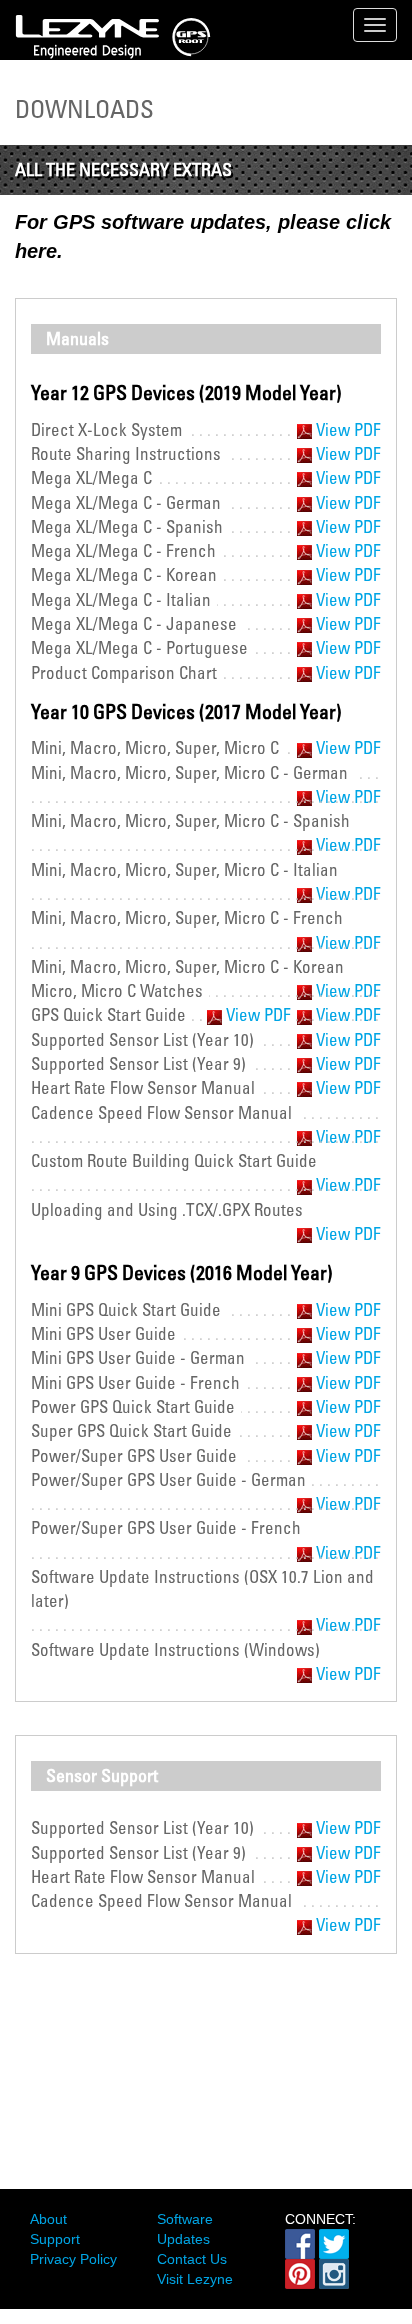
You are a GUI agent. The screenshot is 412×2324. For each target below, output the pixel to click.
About (48, 2219)
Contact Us (192, 2259)
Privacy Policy (73, 2259)
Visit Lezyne (195, 2279)
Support (55, 2239)
